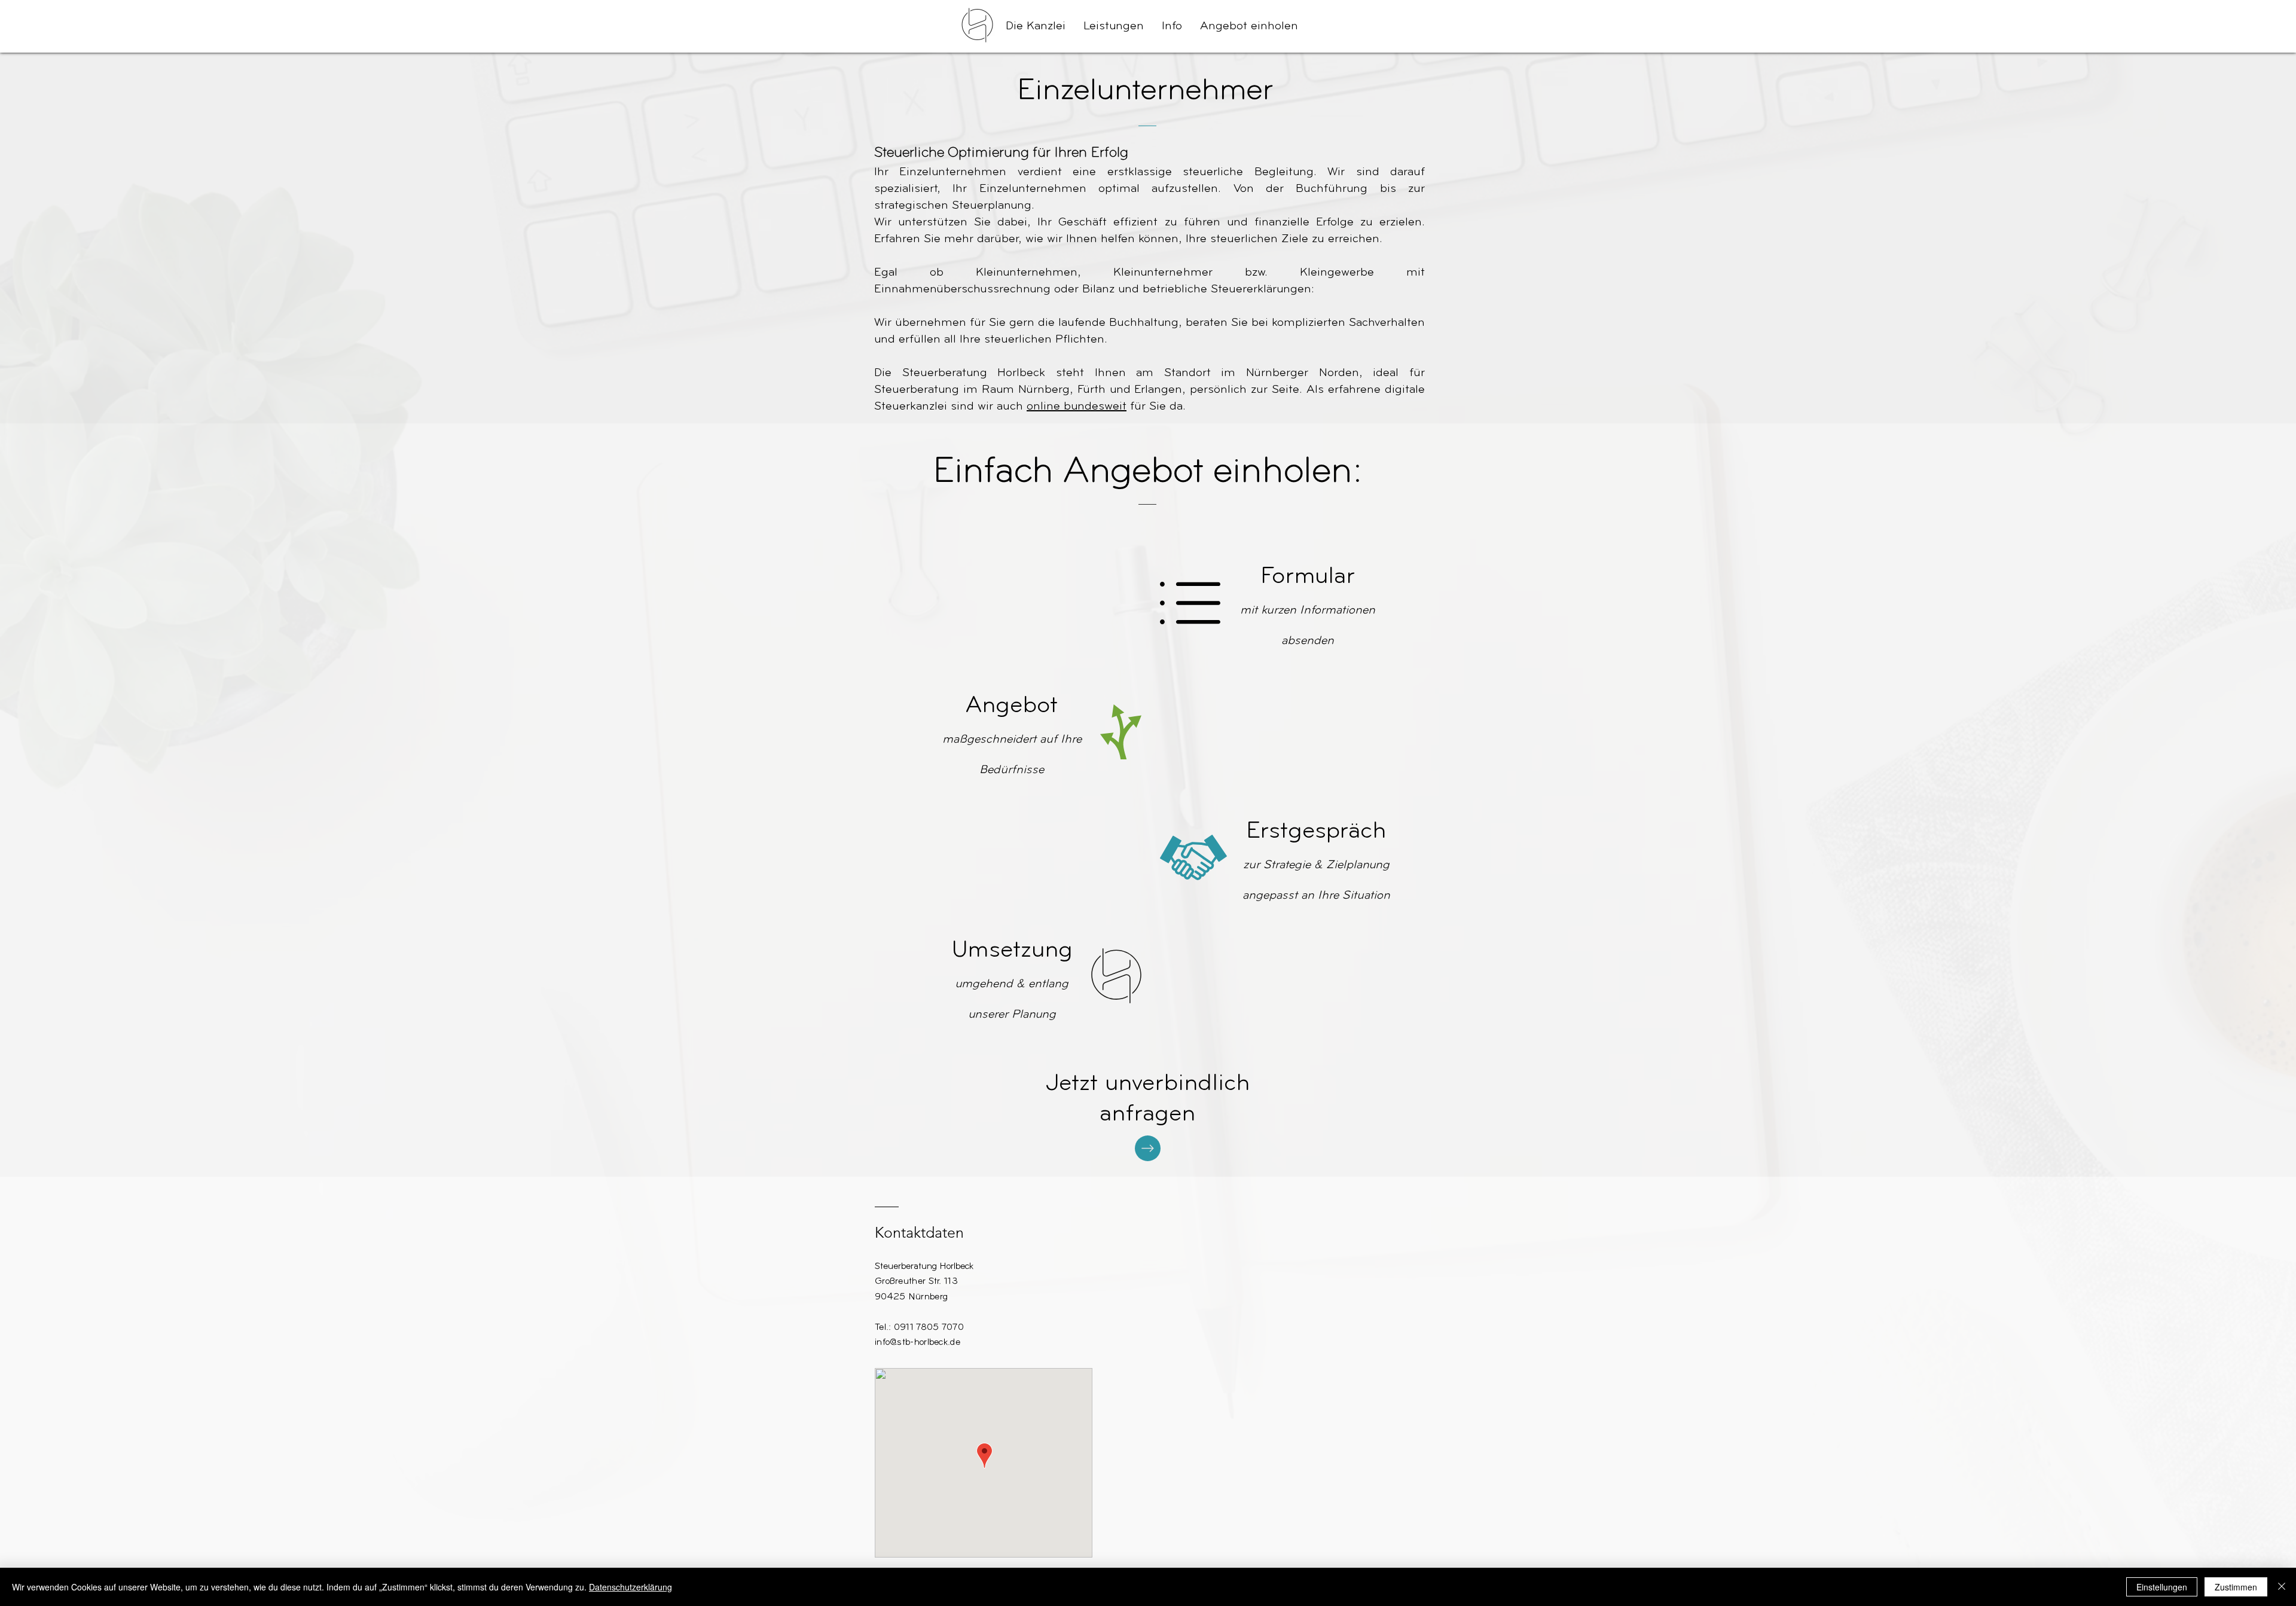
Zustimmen (2236, 1587)
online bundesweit (1077, 407)
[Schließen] (2282, 1587)
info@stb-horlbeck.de (918, 1343)
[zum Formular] (1148, 1148)
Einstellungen (2162, 1587)
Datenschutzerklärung (631, 1587)
